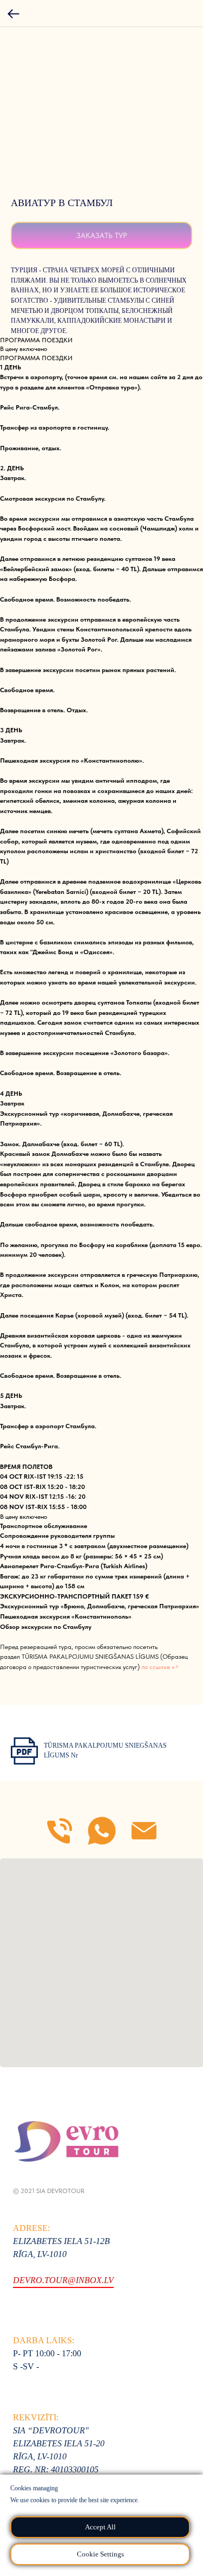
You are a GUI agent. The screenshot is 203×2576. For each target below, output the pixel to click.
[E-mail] (144, 1831)
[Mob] (60, 1831)
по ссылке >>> (160, 1667)
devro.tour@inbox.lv (63, 2280)
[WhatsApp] (102, 1831)
